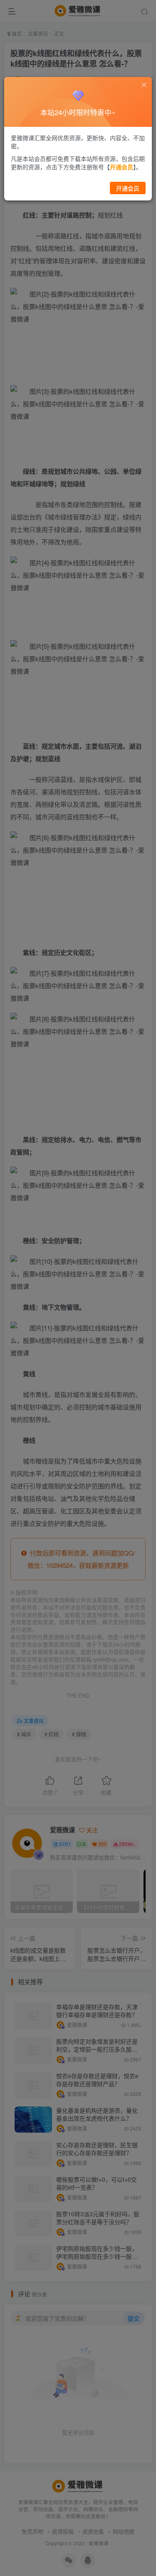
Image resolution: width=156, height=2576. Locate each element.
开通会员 (128, 188)
